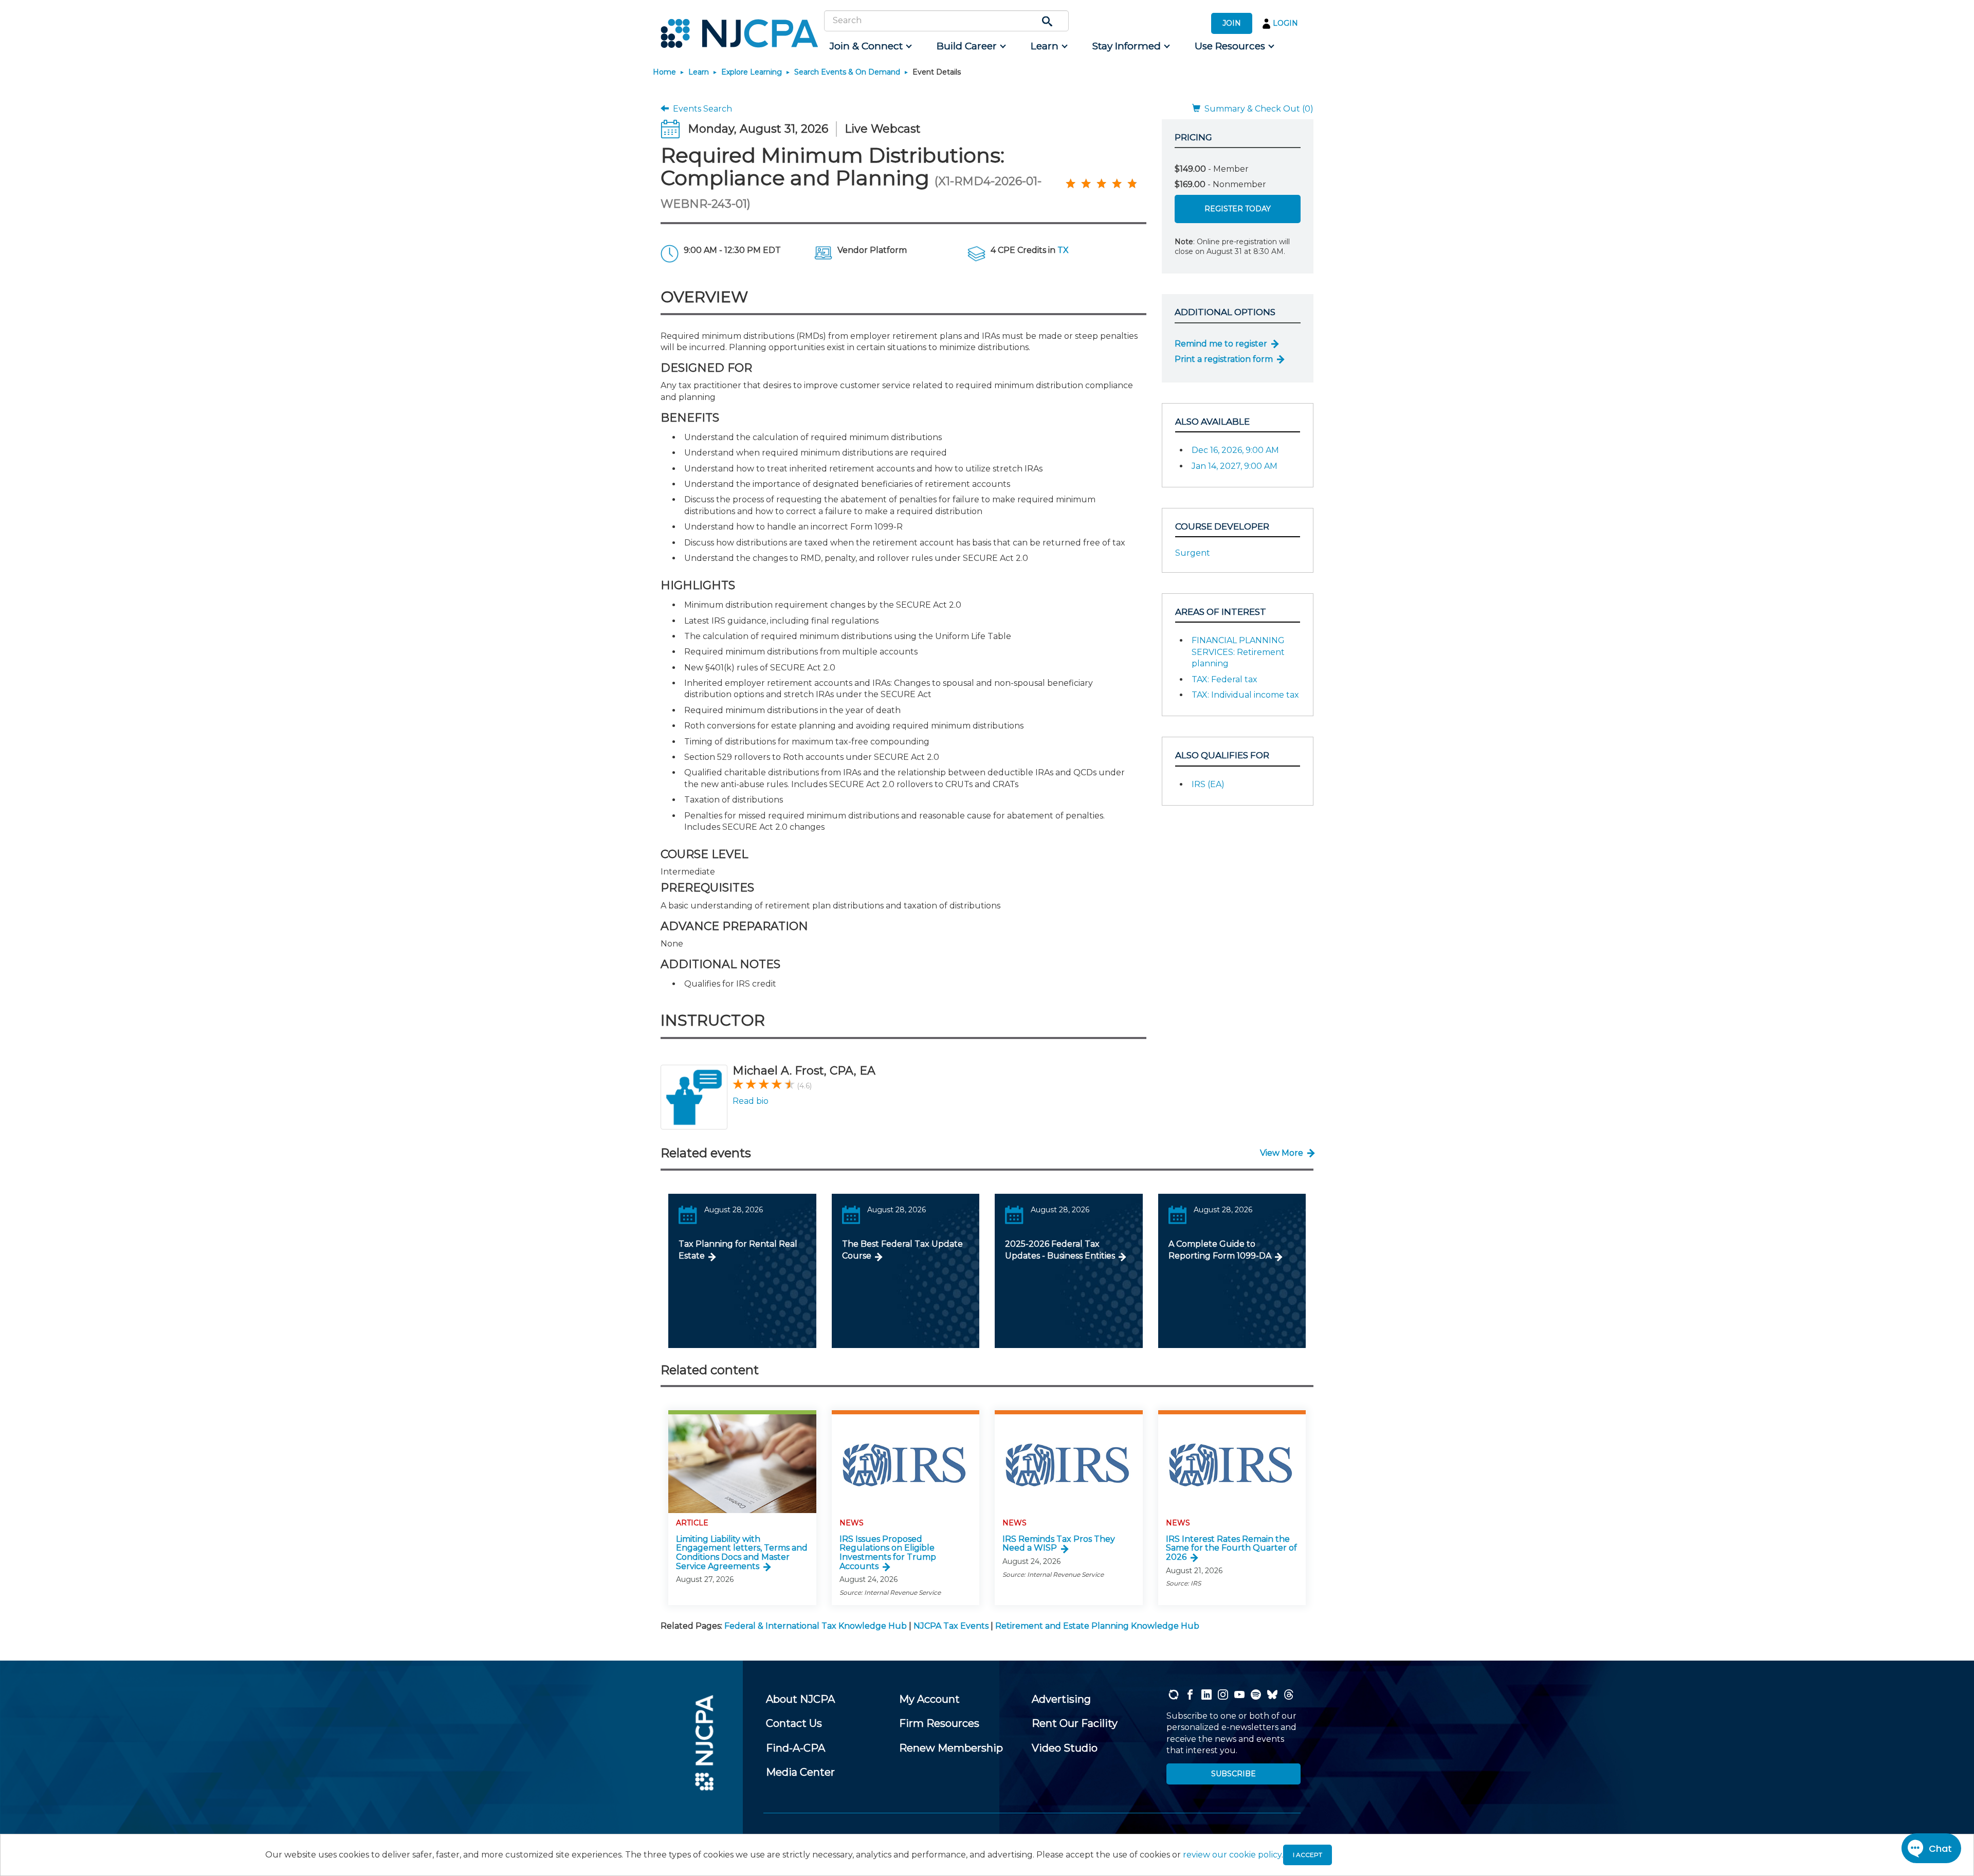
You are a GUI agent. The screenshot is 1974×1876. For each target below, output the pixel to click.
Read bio (751, 1101)
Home (664, 72)
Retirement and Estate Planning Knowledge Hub (1097, 1626)
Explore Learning (752, 72)
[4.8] (1070, 183)
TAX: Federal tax (1224, 679)
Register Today (1238, 209)
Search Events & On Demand (847, 72)
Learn (699, 72)
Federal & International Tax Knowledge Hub (816, 1626)
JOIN (1232, 23)
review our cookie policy (1232, 1855)
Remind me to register (1221, 344)
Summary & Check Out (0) (1257, 109)
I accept (1308, 1855)
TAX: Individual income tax (1245, 695)
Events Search (700, 109)
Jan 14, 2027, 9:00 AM (1235, 466)
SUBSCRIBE (1233, 1774)
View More (1282, 1153)
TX (1063, 250)
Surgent (1193, 553)
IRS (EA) (1208, 784)
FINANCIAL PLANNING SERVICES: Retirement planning (1238, 652)
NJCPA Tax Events (951, 1626)
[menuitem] (870, 46)
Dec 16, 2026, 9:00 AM (1235, 450)
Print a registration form (1224, 359)
